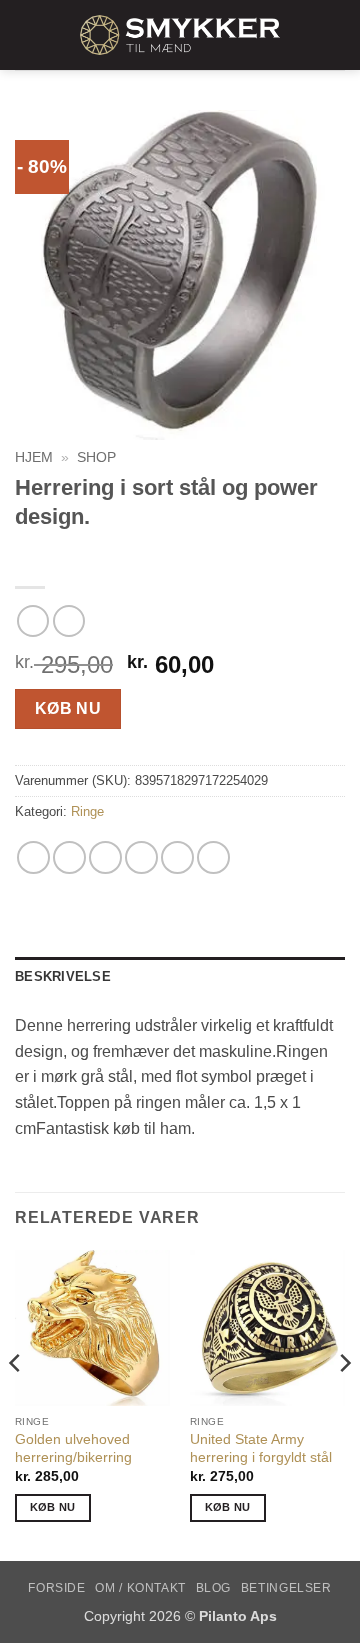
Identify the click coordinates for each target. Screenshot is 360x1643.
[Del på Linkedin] (213, 857)
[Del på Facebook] (69, 857)
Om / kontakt (140, 1588)
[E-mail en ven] (141, 857)
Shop (96, 457)
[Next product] (32, 620)
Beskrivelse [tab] (63, 976)
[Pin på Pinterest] (177, 857)
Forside (56, 1588)
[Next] (344, 1403)
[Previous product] (68, 620)
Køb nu (68, 708)
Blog (213, 1588)
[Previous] (16, 1403)
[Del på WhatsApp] (33, 857)
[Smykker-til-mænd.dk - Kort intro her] (180, 35)
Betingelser (286, 1588)
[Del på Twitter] (105, 857)
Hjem (34, 457)
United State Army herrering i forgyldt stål (261, 1448)
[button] (27, 34)
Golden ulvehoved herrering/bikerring (73, 1448)
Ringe (87, 811)
